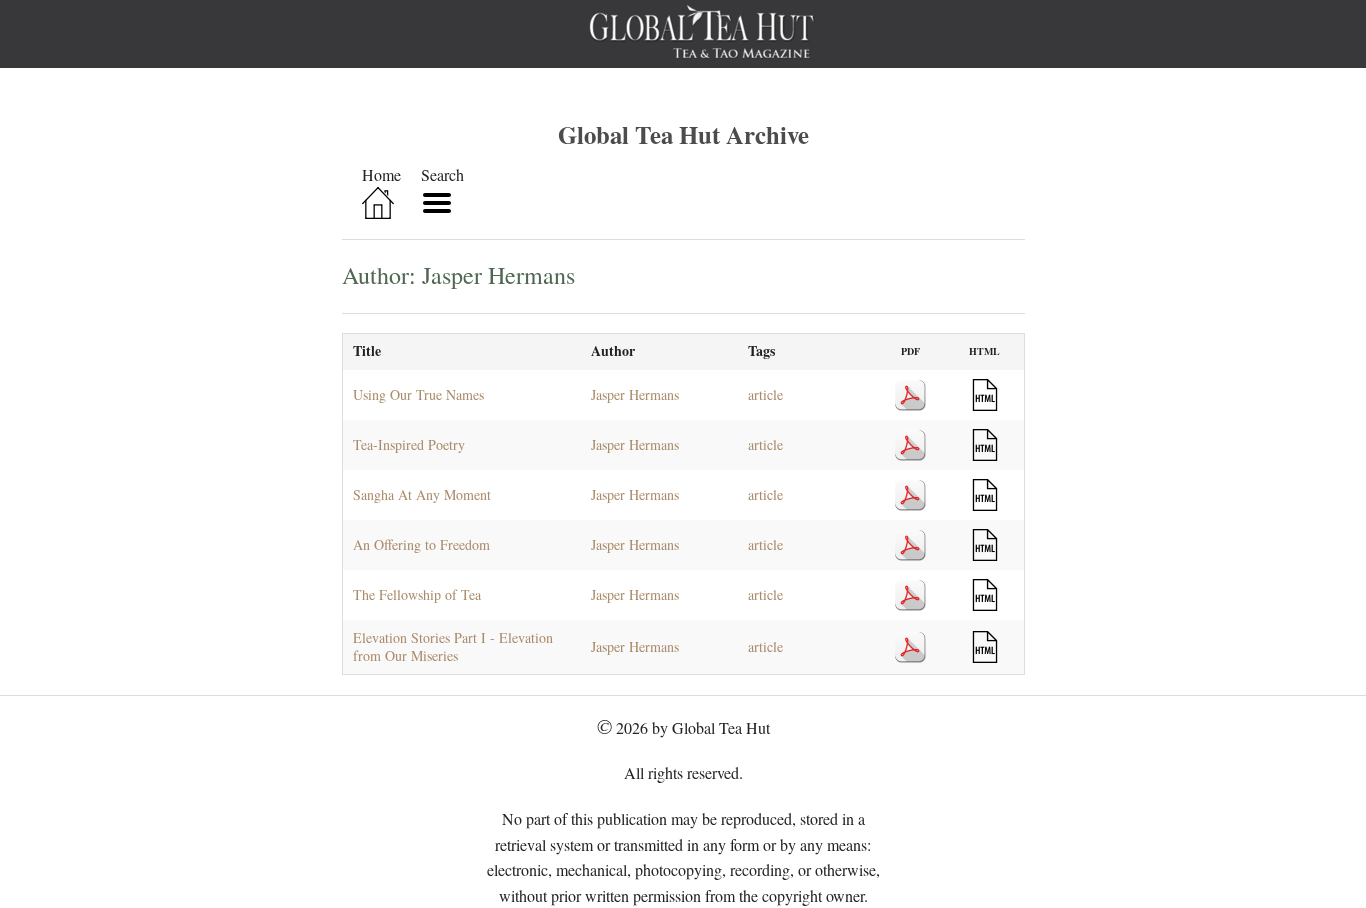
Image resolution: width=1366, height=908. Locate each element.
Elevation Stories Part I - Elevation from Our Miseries (453, 646)
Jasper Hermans (635, 394)
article (765, 394)
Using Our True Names (418, 394)
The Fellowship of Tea (417, 594)
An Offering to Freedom (421, 544)
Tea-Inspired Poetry (409, 444)
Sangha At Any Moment (422, 494)
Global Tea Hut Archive (683, 134)
